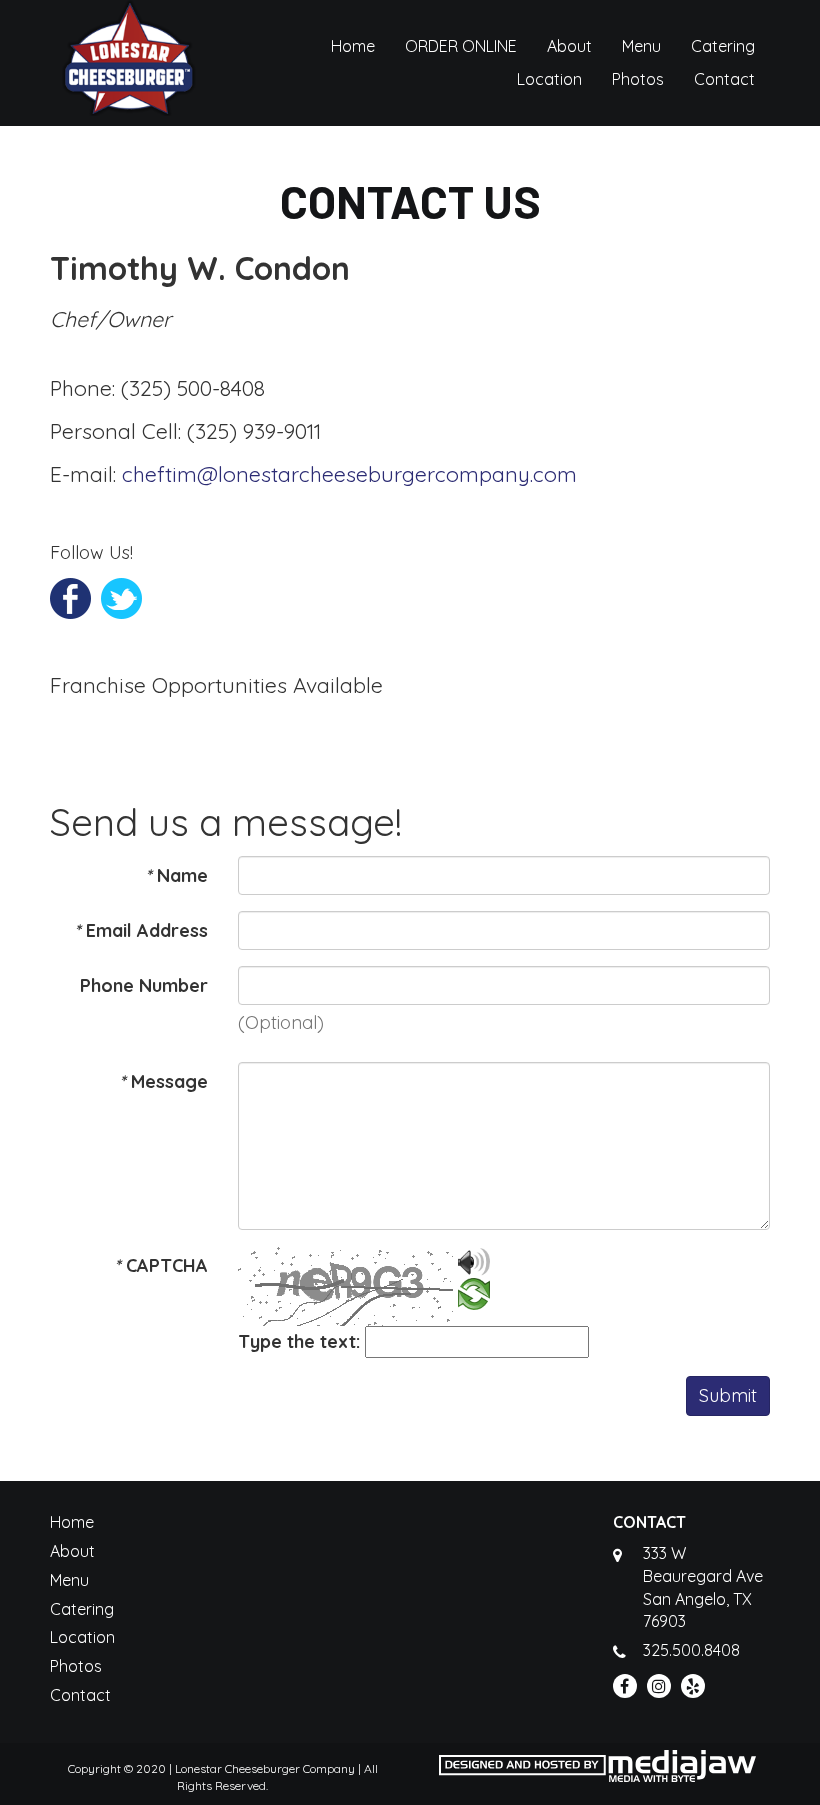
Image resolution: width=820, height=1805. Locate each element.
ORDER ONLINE (461, 46)
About (569, 46)
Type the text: (299, 1341)
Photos (638, 79)
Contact (724, 79)
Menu (641, 46)
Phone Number (144, 985)
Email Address (141, 930)
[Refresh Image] (474, 1297)
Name (176, 875)
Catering (723, 46)
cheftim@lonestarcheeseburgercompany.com (349, 474)
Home (353, 46)
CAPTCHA (161, 1265)
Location (549, 79)
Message (163, 1081)
